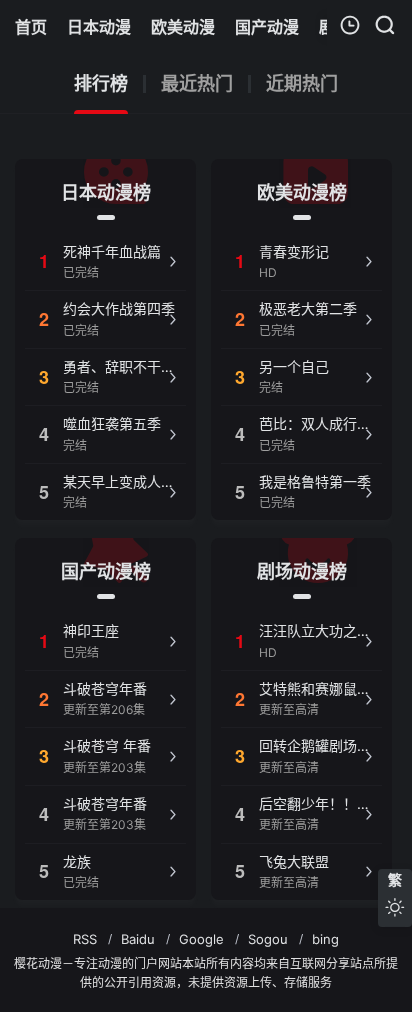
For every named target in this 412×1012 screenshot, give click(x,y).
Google (201, 939)
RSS (85, 939)
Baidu (138, 939)
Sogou (268, 939)
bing (325, 939)
